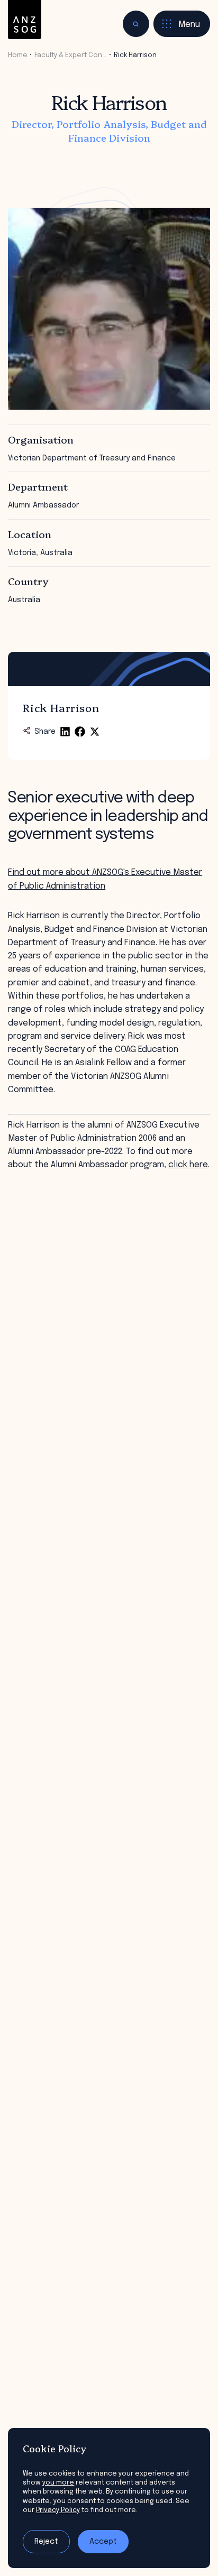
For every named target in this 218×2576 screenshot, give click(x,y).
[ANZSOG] (25, 20)
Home (18, 55)
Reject (46, 2542)
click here (188, 1165)
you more (58, 2483)
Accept (103, 2542)
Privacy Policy (58, 2510)
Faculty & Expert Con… (71, 55)
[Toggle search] (136, 24)
